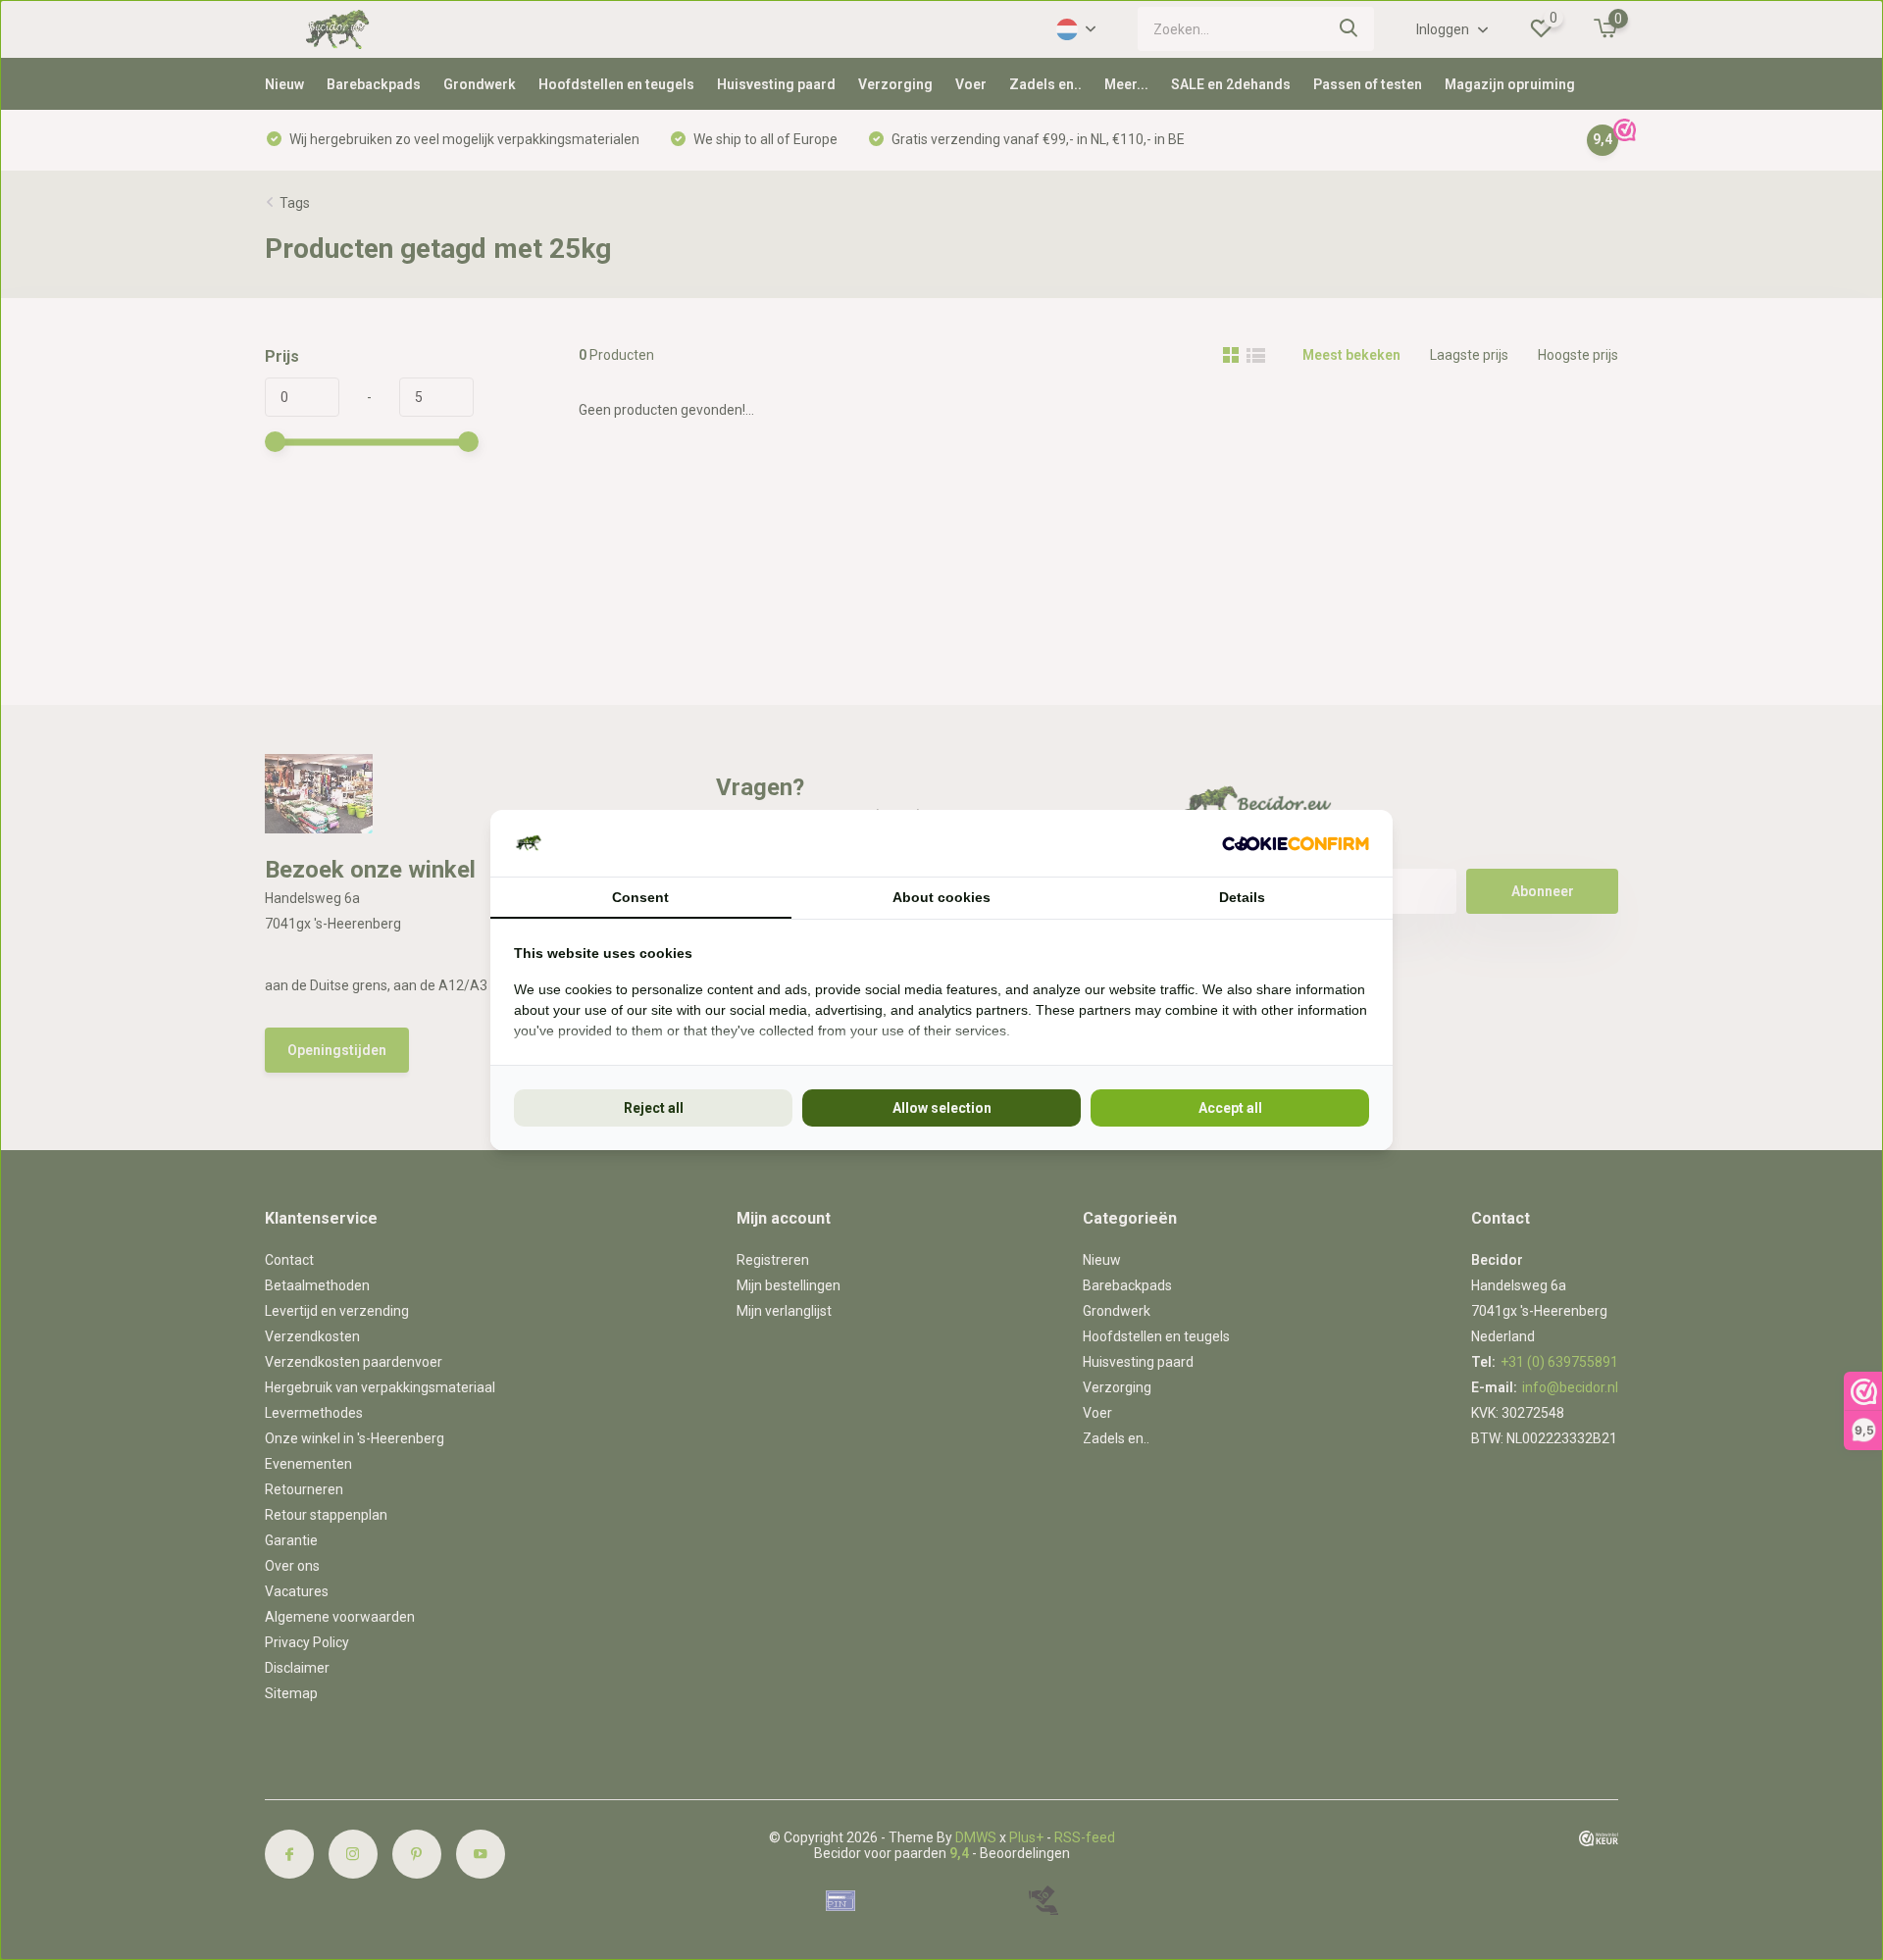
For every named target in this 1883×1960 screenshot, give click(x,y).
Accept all (1230, 1108)
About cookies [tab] (941, 897)
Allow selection (942, 1108)
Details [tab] (1242, 897)
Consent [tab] (640, 897)
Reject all (654, 1108)
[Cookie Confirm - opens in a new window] (1296, 844)
